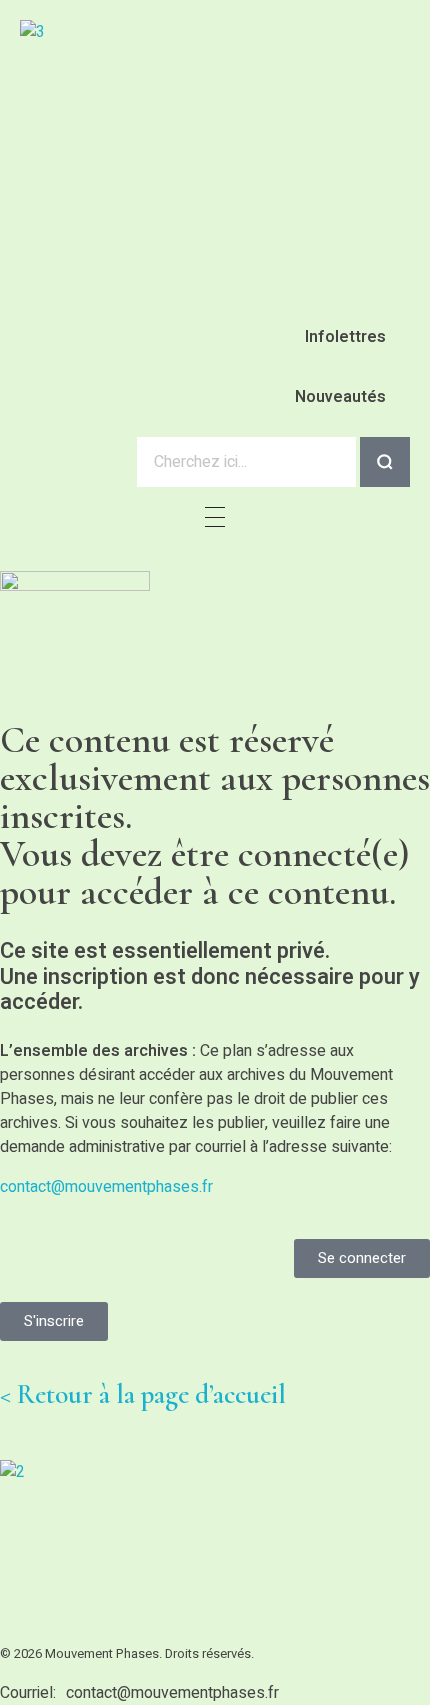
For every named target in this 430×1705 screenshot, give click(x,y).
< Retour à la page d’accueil (143, 1394)
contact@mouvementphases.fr (106, 1187)
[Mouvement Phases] (195, 125)
